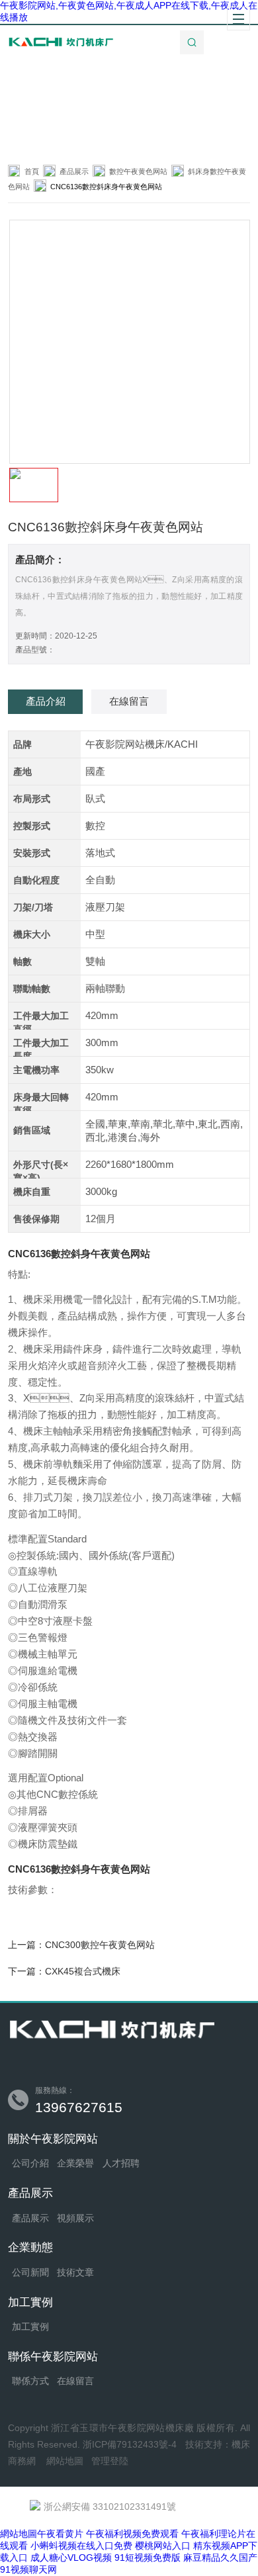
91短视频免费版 (148, 2557)
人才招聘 (121, 2163)
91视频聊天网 (28, 2569)
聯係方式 (30, 2381)
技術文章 (75, 2273)
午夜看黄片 (60, 2534)
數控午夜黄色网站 (138, 171)
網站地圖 (65, 2461)
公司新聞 (30, 2273)
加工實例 (30, 2327)
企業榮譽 (75, 2163)
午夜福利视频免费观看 (132, 2534)
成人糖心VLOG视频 (71, 2557)
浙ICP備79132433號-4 (130, 2445)
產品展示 (74, 171)
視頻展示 (75, 2218)
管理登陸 (110, 2461)
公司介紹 (30, 2163)
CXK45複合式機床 (83, 1971)
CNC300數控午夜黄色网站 (100, 1945)
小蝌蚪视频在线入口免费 (81, 2546)
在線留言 (75, 2381)
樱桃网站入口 (163, 2546)
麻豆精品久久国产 (220, 2557)
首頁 (32, 171)
